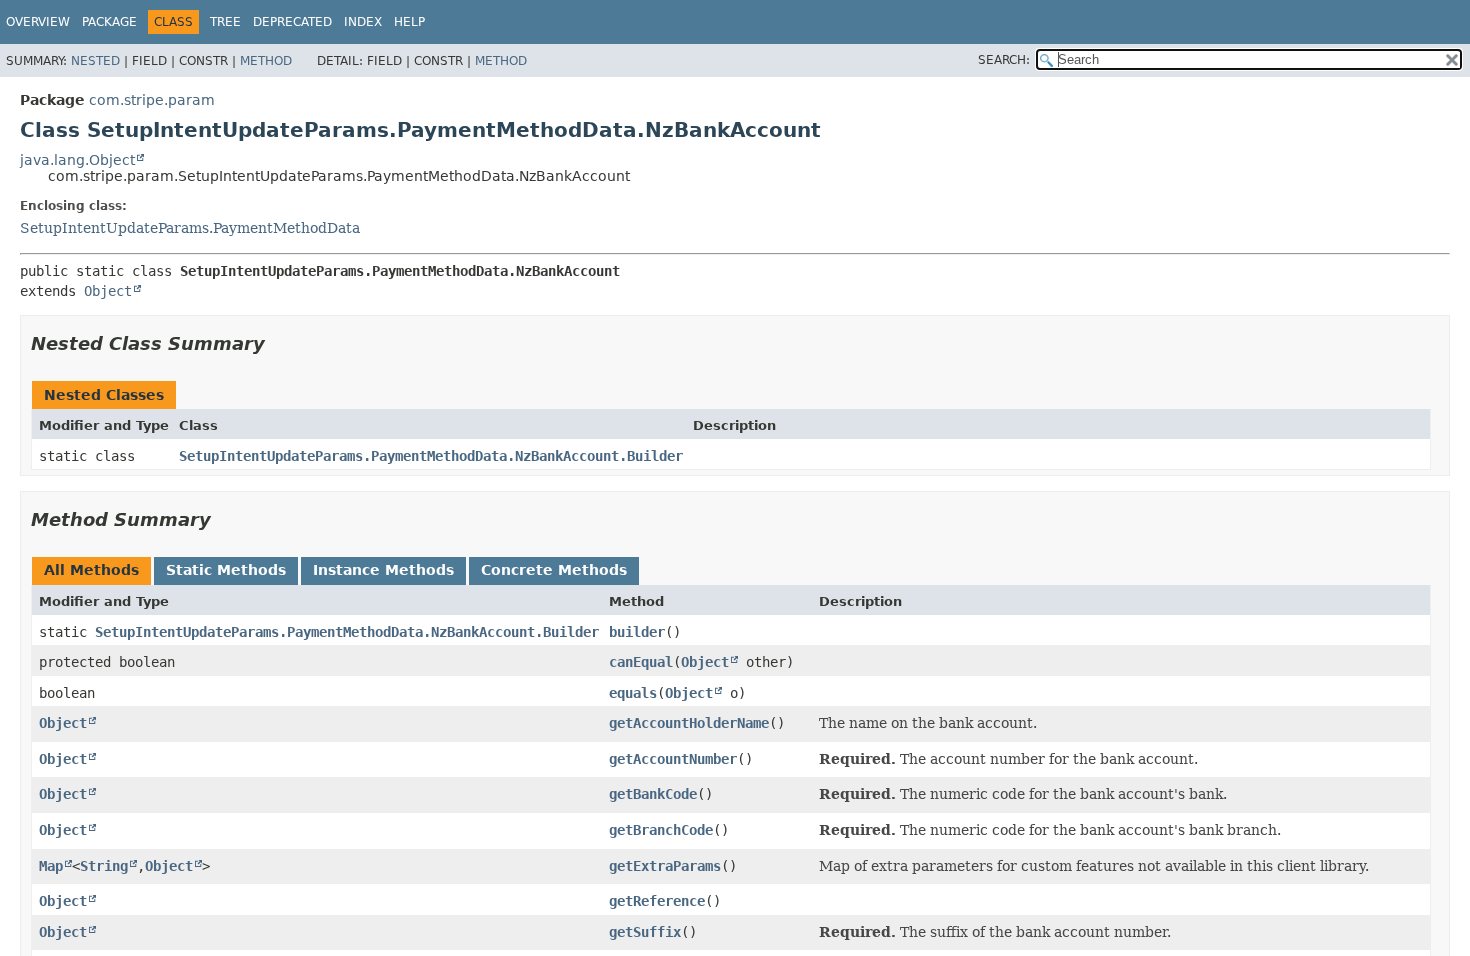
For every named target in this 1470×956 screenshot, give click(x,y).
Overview (38, 22)
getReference (657, 901)
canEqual (641, 662)
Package (109, 22)
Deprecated (292, 22)
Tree (225, 22)
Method (266, 61)
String (104, 866)
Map (51, 866)
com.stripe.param (152, 100)
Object (108, 291)
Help (409, 22)
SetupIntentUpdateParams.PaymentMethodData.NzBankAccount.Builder (431, 456)
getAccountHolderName (689, 723)
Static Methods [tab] (226, 570)
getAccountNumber (673, 759)
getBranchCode (661, 830)
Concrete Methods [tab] (554, 570)
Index (363, 22)
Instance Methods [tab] (383, 570)
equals (633, 693)
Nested (95, 61)
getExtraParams (665, 866)
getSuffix (645, 932)
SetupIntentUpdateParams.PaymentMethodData (190, 228)
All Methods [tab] (91, 570)
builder (637, 632)
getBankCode (653, 794)
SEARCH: (1004, 60)
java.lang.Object (77, 160)
